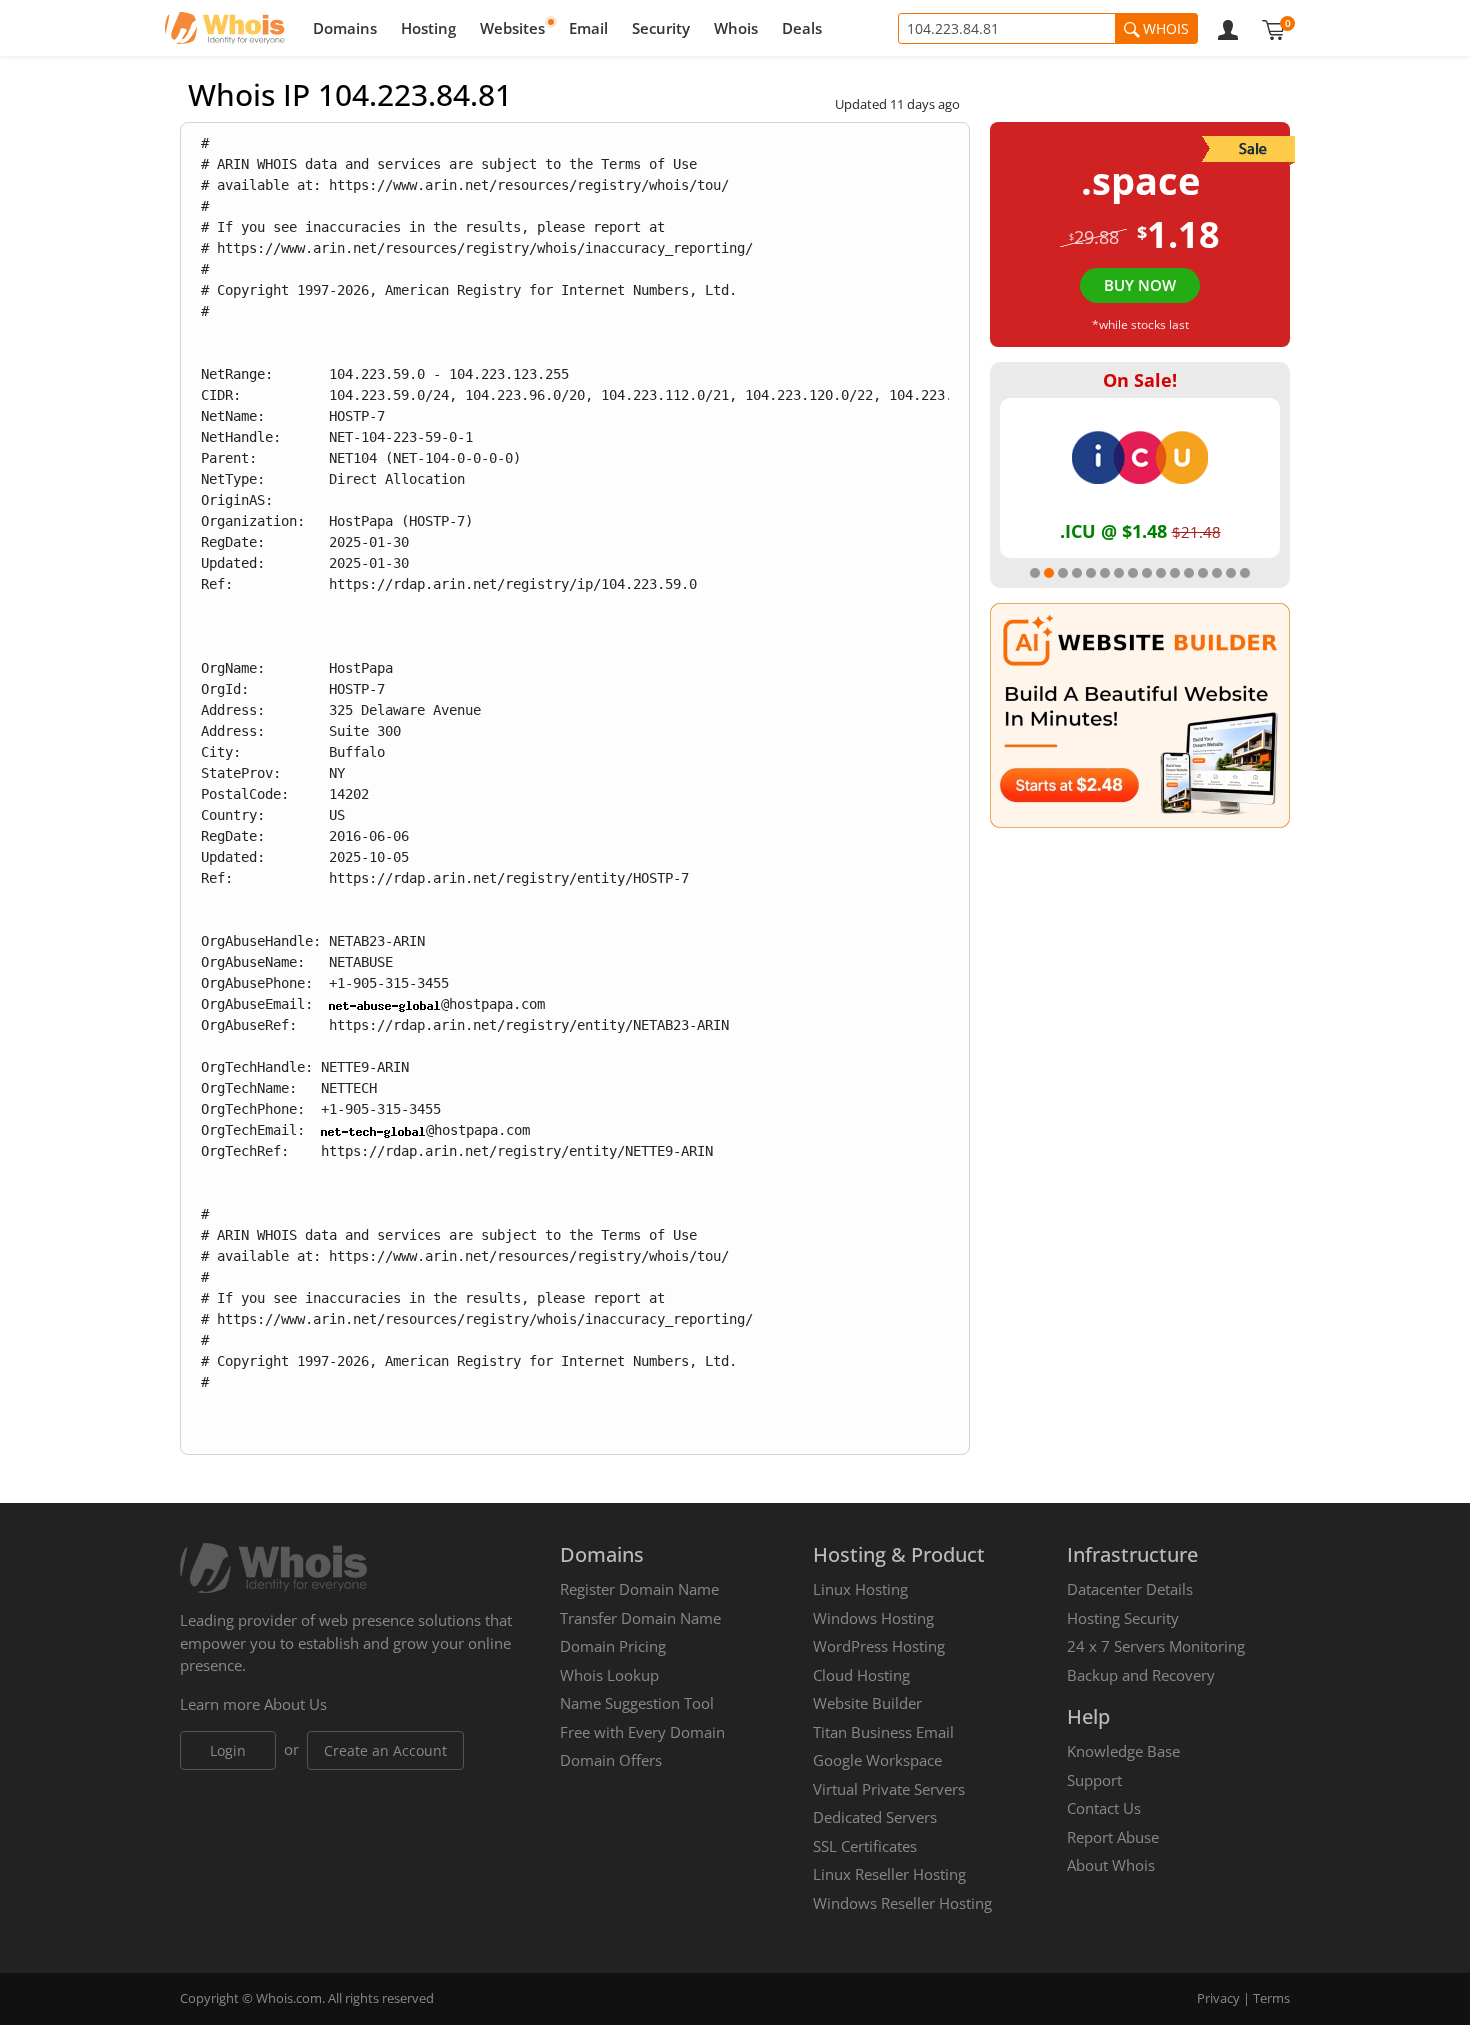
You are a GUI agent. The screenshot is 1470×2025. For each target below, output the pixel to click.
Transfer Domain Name (640, 1618)
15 (1231, 573)
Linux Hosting (860, 1589)
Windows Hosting (873, 1618)
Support (1094, 1780)
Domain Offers (611, 1760)
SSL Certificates (865, 1846)
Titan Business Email (883, 1732)
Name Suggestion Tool (637, 1703)
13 (1203, 573)
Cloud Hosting (861, 1675)
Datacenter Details (1130, 1589)
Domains (345, 28)
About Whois (1111, 1865)
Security (661, 28)
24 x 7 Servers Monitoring (1156, 1646)
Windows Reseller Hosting (902, 1903)
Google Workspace (877, 1760)
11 (1175, 573)
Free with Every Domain (642, 1732)
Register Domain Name (639, 1589)
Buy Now (1140, 285)
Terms (1271, 1998)
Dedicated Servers (875, 1817)
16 (1245, 573)
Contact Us (1104, 1808)
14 (1217, 573)
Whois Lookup (609, 1675)
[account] (1228, 28)
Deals (802, 28)
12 (1189, 573)
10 (1161, 573)
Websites (512, 28)
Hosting (428, 28)
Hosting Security (1123, 1618)
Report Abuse (1113, 1837)
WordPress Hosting (879, 1646)
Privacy (1218, 1998)
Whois (736, 28)
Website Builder (867, 1703)
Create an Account (385, 1750)
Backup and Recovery (1141, 1675)
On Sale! (1140, 380)
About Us (295, 1704)
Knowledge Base (1123, 1751)
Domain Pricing (613, 1646)
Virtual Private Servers (889, 1789)
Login (228, 1750)
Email (588, 28)
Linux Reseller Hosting (889, 1874)
